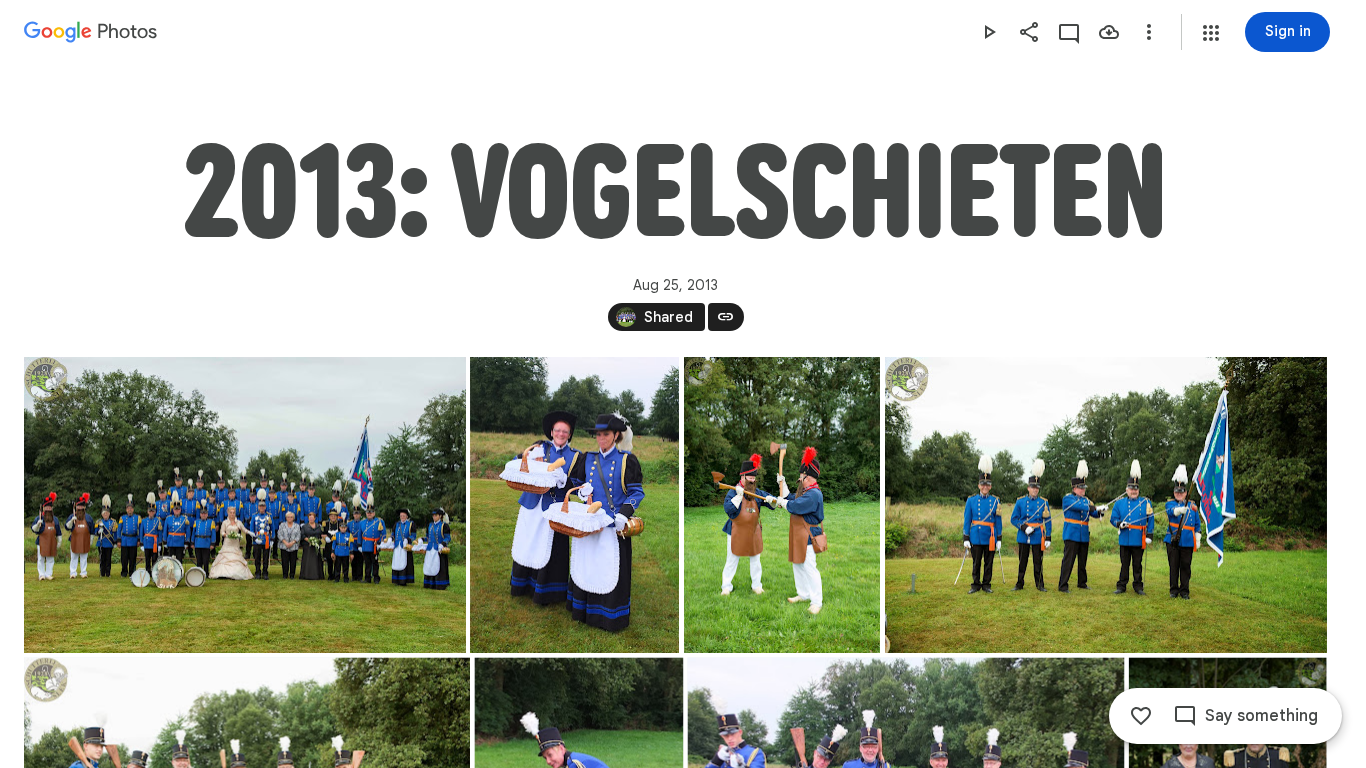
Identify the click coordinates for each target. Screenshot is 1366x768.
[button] (1211, 33)
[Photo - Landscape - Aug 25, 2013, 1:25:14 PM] (1106, 505)
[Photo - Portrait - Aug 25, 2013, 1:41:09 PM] (574, 505)
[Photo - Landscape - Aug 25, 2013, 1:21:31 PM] (245, 505)
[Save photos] (1109, 32)
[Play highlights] (989, 32)
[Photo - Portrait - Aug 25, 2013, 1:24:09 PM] (782, 505)
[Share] (1029, 32)
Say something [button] (1261, 716)
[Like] (1141, 716)
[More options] (1149, 32)
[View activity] (1069, 32)
